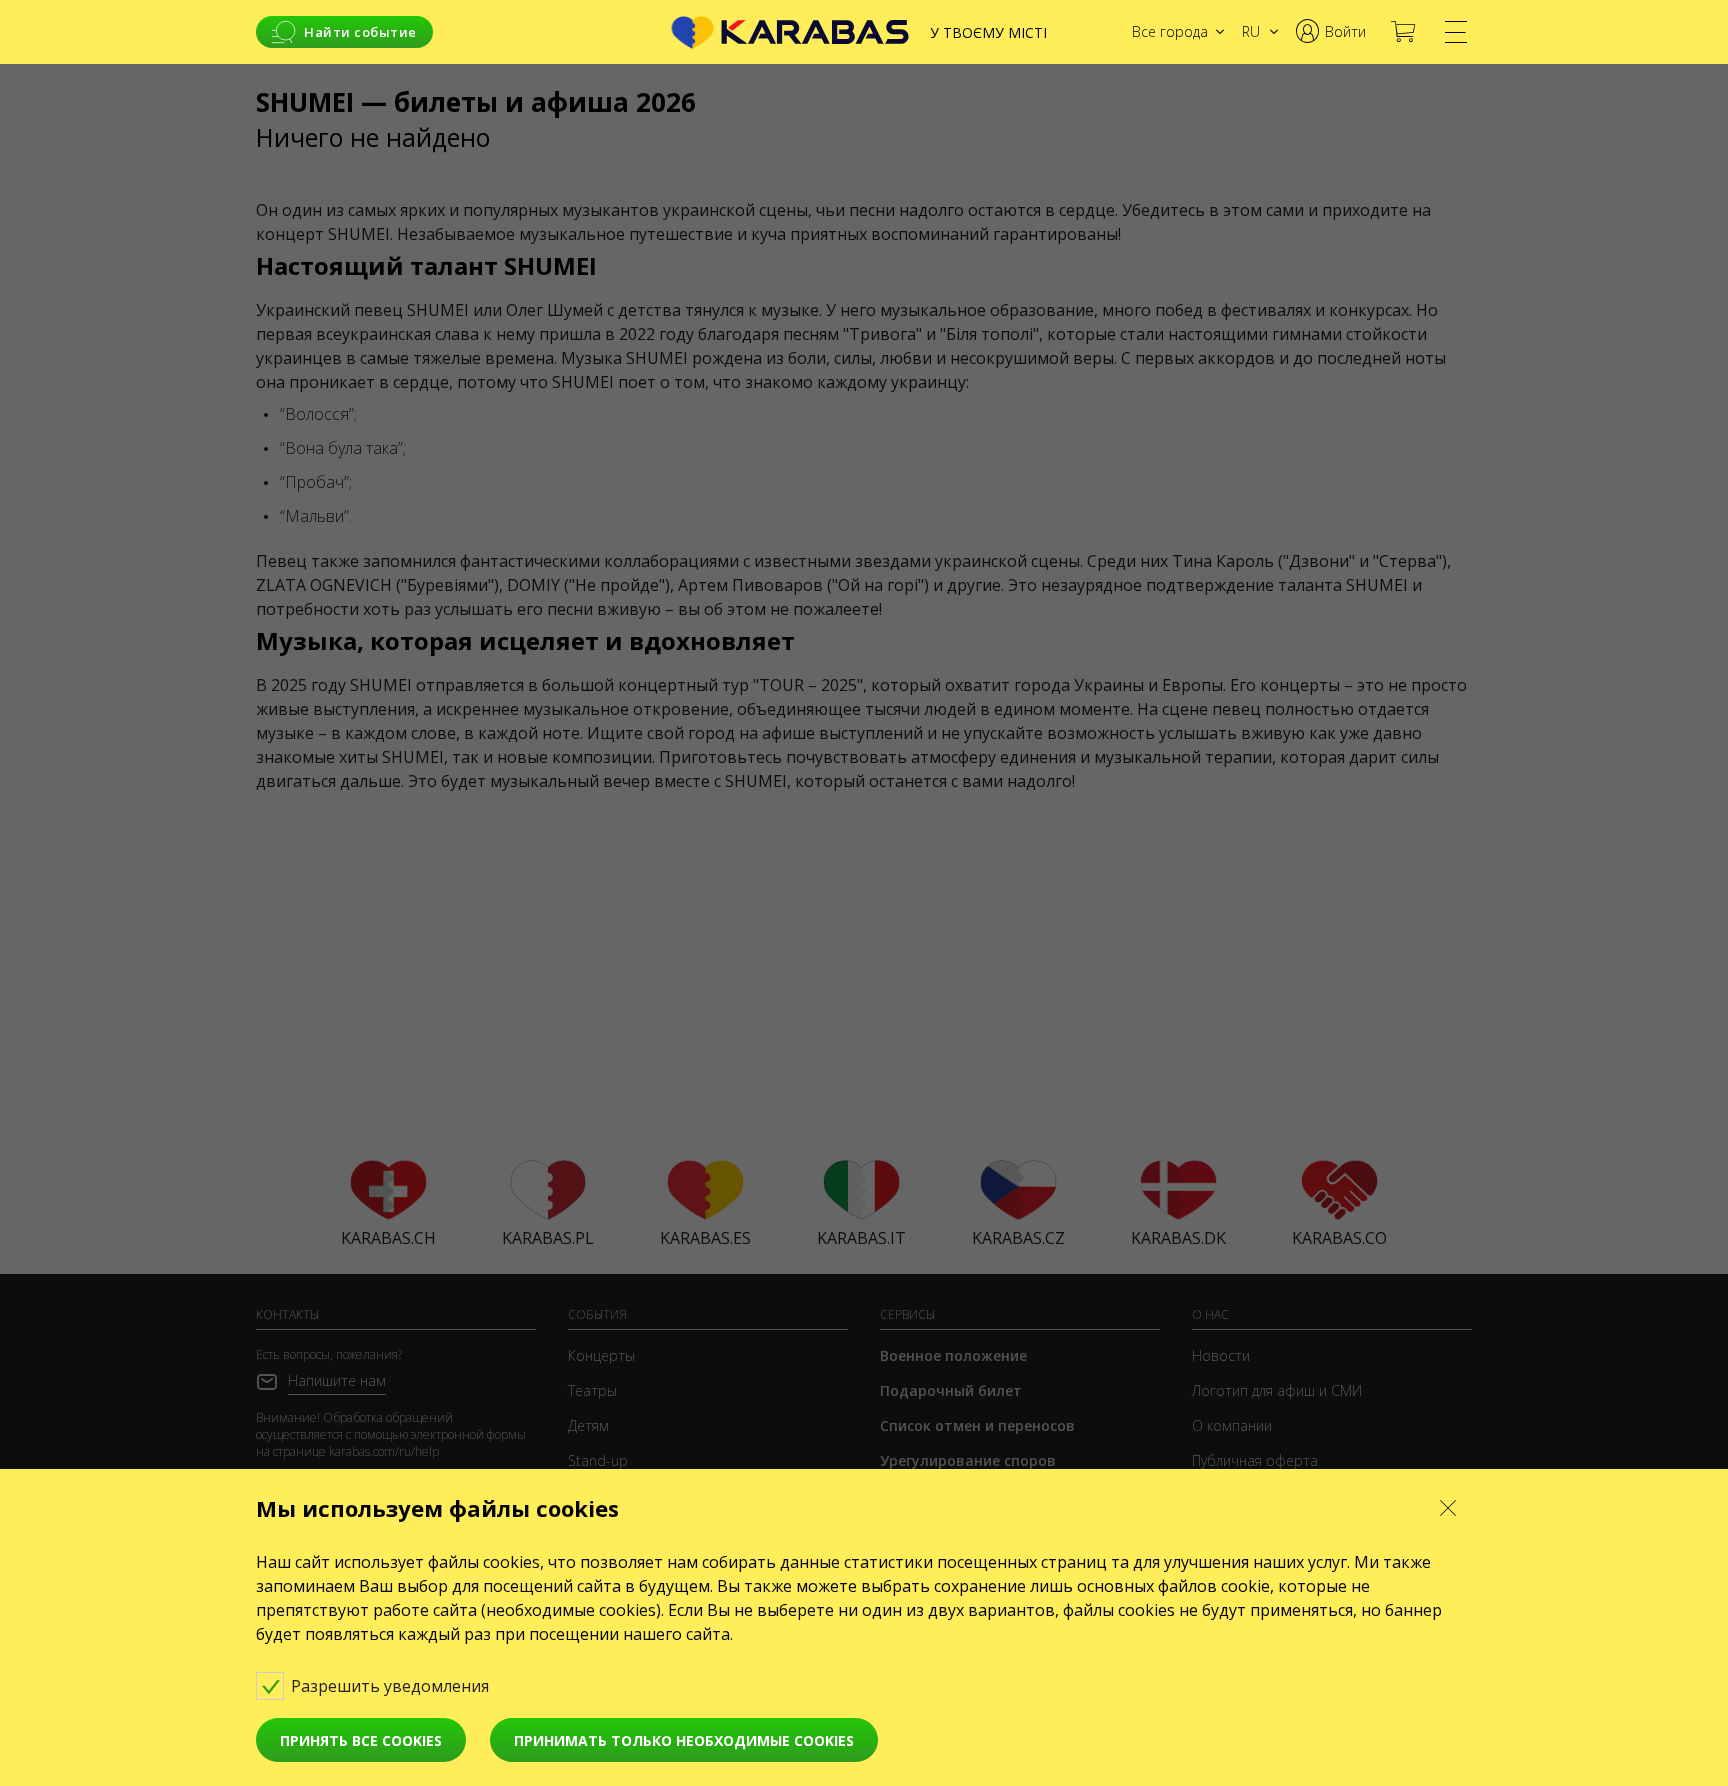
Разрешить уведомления (392, 1686)
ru (1251, 31)
